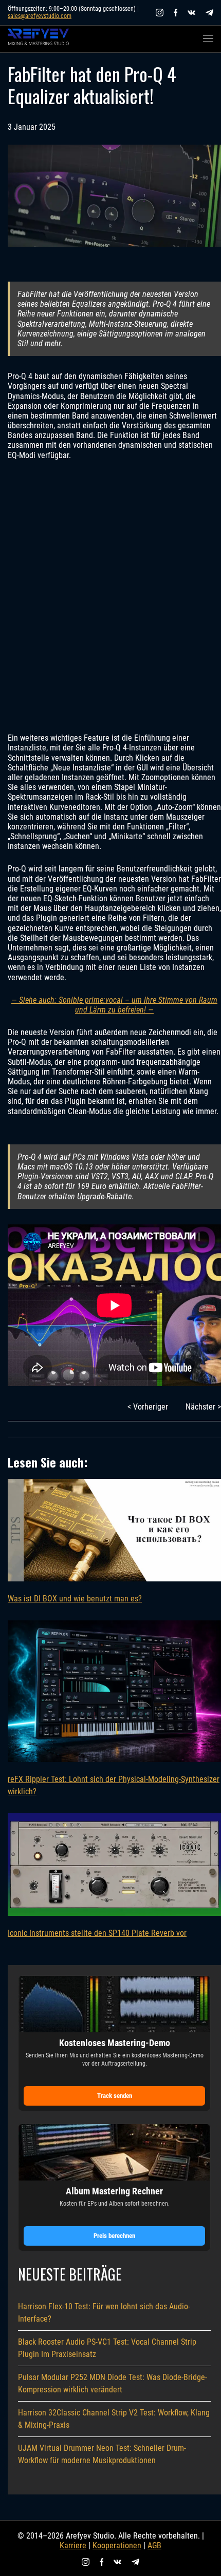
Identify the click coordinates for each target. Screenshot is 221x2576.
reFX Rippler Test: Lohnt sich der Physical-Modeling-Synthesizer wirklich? (114, 1785)
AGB (154, 2545)
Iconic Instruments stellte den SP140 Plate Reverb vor (97, 1933)
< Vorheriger (148, 1407)
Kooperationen (117, 2545)
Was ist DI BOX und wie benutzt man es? (75, 1599)
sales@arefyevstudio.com (40, 16)
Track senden (115, 2096)
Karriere (73, 2545)
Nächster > (203, 1407)
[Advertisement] (110, 597)
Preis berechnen (114, 2236)
